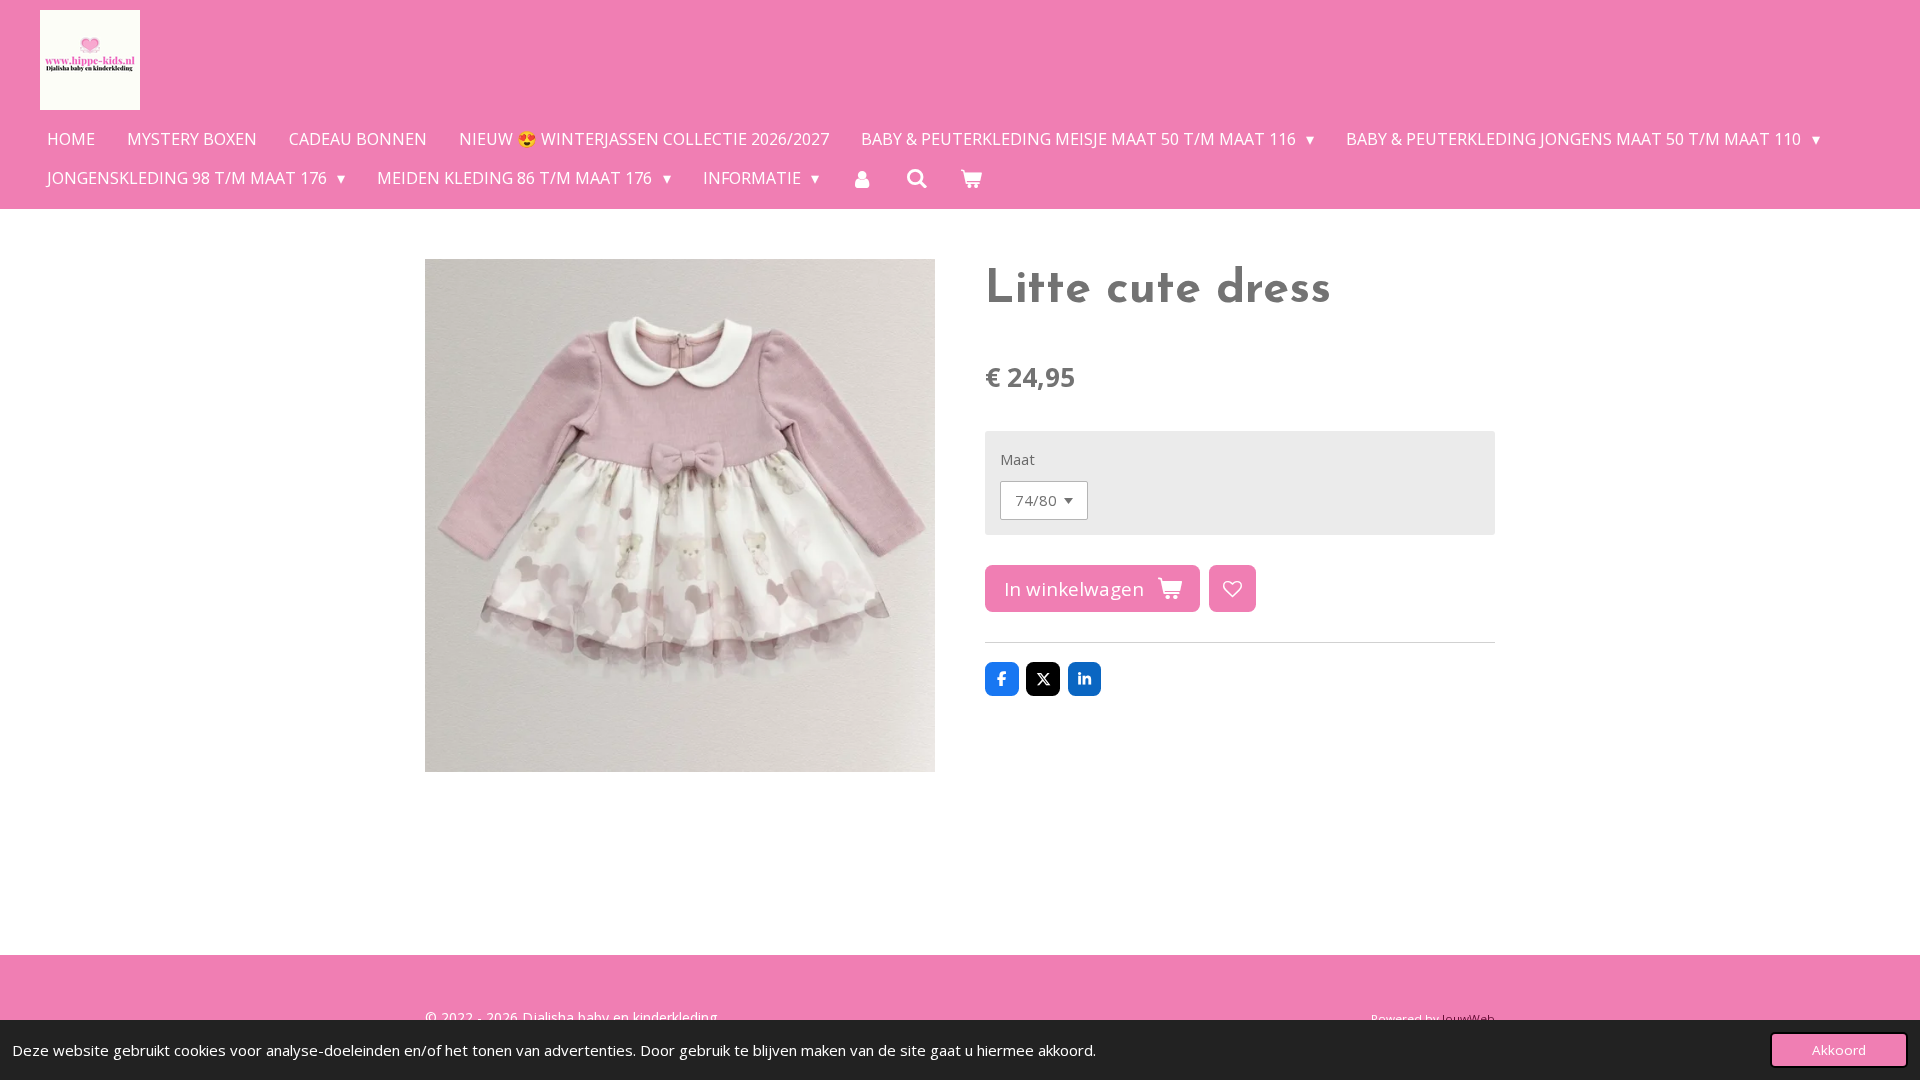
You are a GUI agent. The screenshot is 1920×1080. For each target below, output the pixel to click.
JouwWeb (1468, 1018)
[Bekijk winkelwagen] (971, 178)
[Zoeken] (917, 178)
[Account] (862, 178)
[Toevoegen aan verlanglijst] (1232, 588)
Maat (1017, 459)
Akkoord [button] (1839, 1050)
